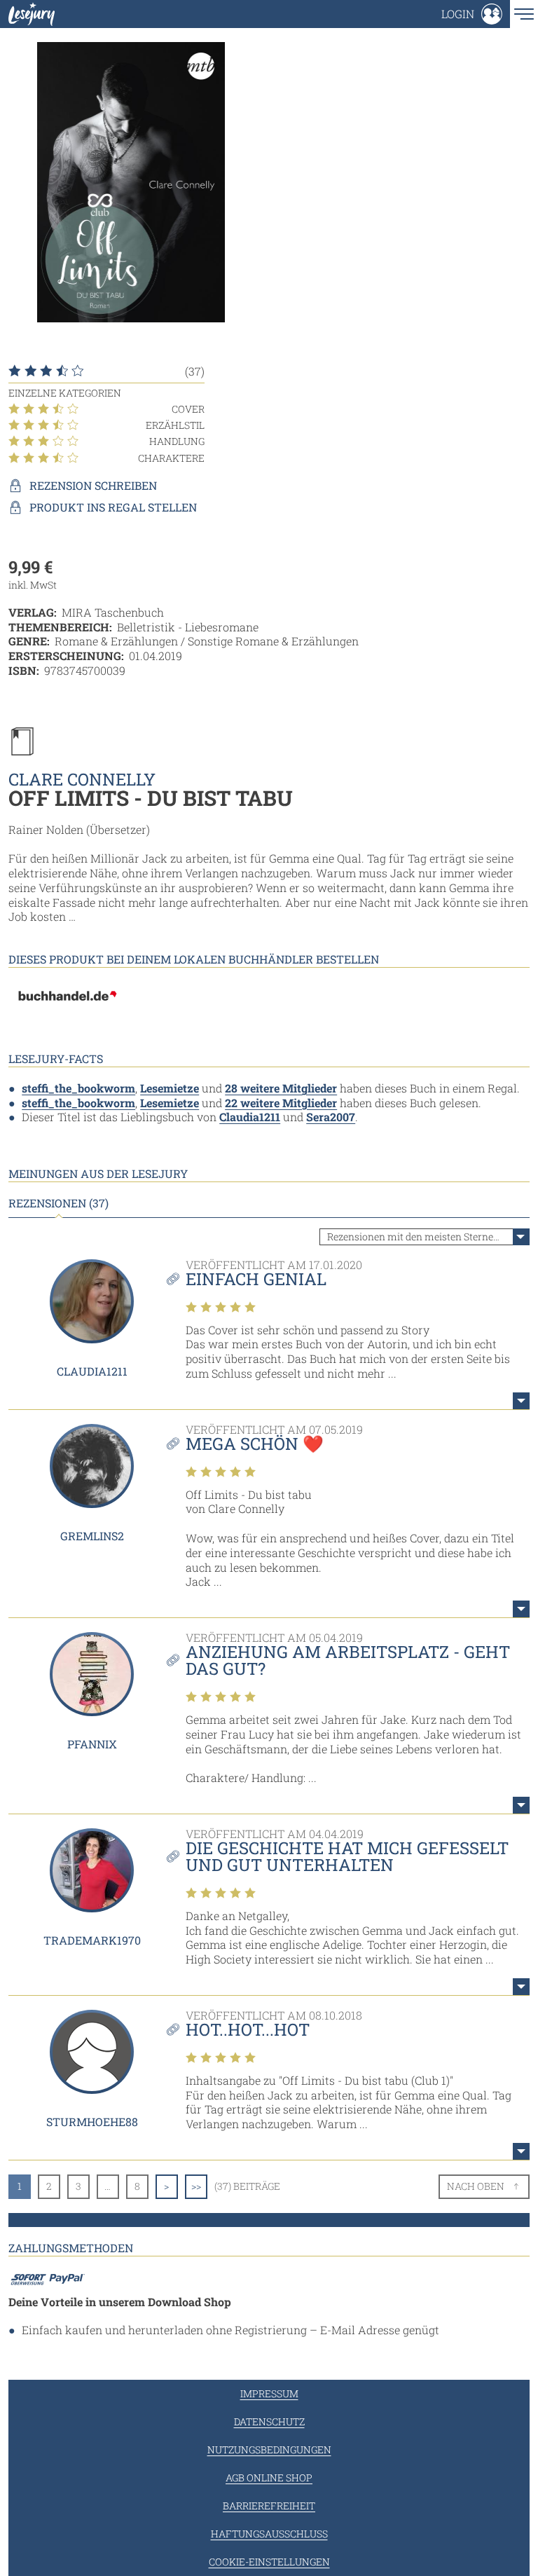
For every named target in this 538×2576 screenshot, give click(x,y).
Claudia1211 (250, 1117)
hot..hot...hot (248, 2029)
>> (196, 2186)
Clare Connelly (82, 779)
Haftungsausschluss (269, 2534)
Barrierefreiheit (269, 2506)
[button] (472, 14)
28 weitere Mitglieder (281, 1088)
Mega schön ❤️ (255, 1444)
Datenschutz (269, 2421)
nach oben (476, 2186)
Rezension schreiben (93, 486)
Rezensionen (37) (58, 1203)
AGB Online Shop (269, 2478)
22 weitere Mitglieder (281, 1103)
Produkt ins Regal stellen (113, 507)
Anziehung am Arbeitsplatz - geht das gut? (348, 1660)
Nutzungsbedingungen (269, 2450)
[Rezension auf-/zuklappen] (521, 1401)
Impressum (269, 2393)
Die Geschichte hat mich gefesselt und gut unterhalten (347, 1856)
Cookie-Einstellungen (269, 2562)
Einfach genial (256, 1279)
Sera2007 (331, 1117)
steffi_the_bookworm (78, 1088)
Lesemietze (170, 1088)
